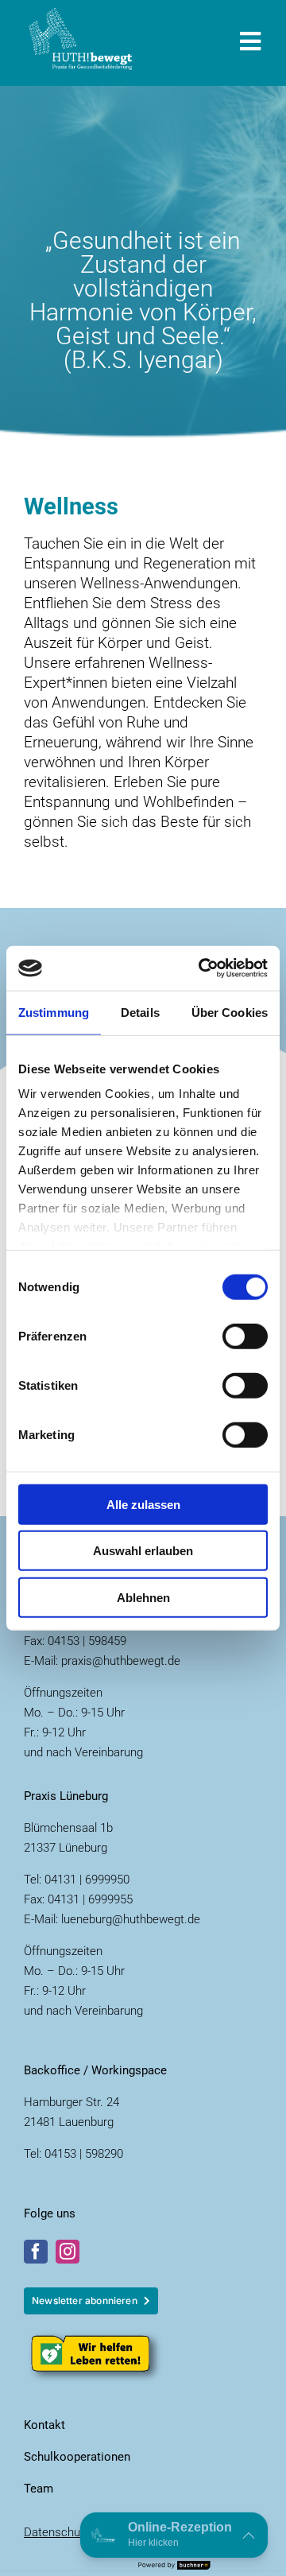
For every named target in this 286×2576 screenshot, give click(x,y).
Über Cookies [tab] (230, 1012)
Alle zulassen (143, 1504)
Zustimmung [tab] (54, 1012)
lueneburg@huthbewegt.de (131, 1919)
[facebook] (36, 2252)
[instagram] (68, 2252)
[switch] (245, 1336)
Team (39, 2489)
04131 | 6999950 (87, 1880)
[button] (174, 2535)
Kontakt (44, 2425)
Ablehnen (143, 1597)
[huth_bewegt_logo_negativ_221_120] (81, 16)
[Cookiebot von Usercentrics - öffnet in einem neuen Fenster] (202, 968)
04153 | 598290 (84, 2154)
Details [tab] (140, 1012)
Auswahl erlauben (143, 1551)
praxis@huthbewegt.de (121, 1661)
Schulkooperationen (77, 2457)
